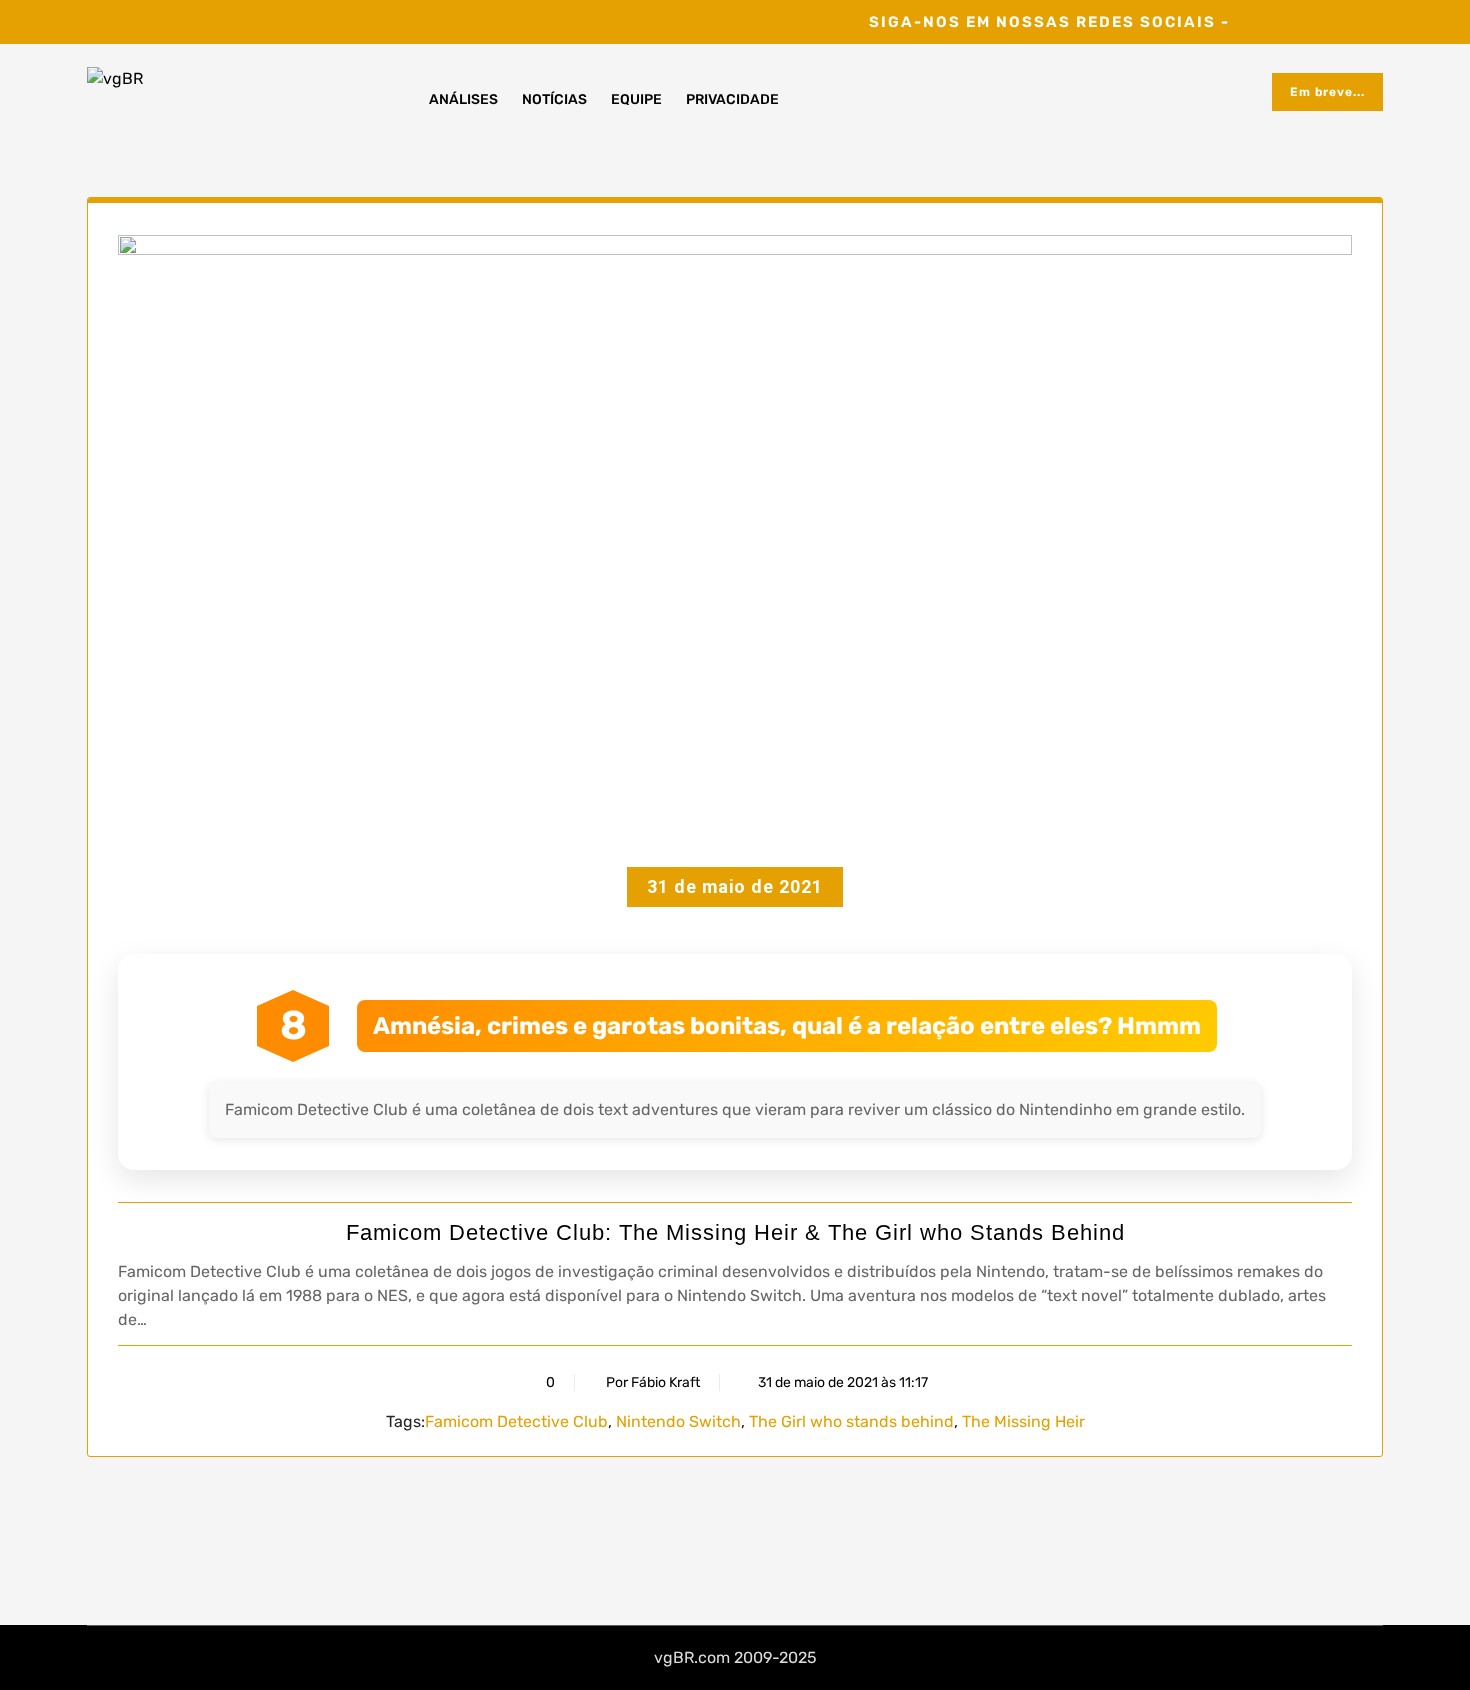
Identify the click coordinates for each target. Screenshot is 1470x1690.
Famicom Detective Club (516, 1421)
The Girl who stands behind (851, 1421)
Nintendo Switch (678, 1421)
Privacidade (732, 99)
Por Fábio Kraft (653, 1382)
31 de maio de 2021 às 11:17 (841, 1382)
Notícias (554, 99)
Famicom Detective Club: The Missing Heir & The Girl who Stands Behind (735, 1232)
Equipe (636, 99)
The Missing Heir (1023, 1421)
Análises (463, 99)
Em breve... (1327, 92)
